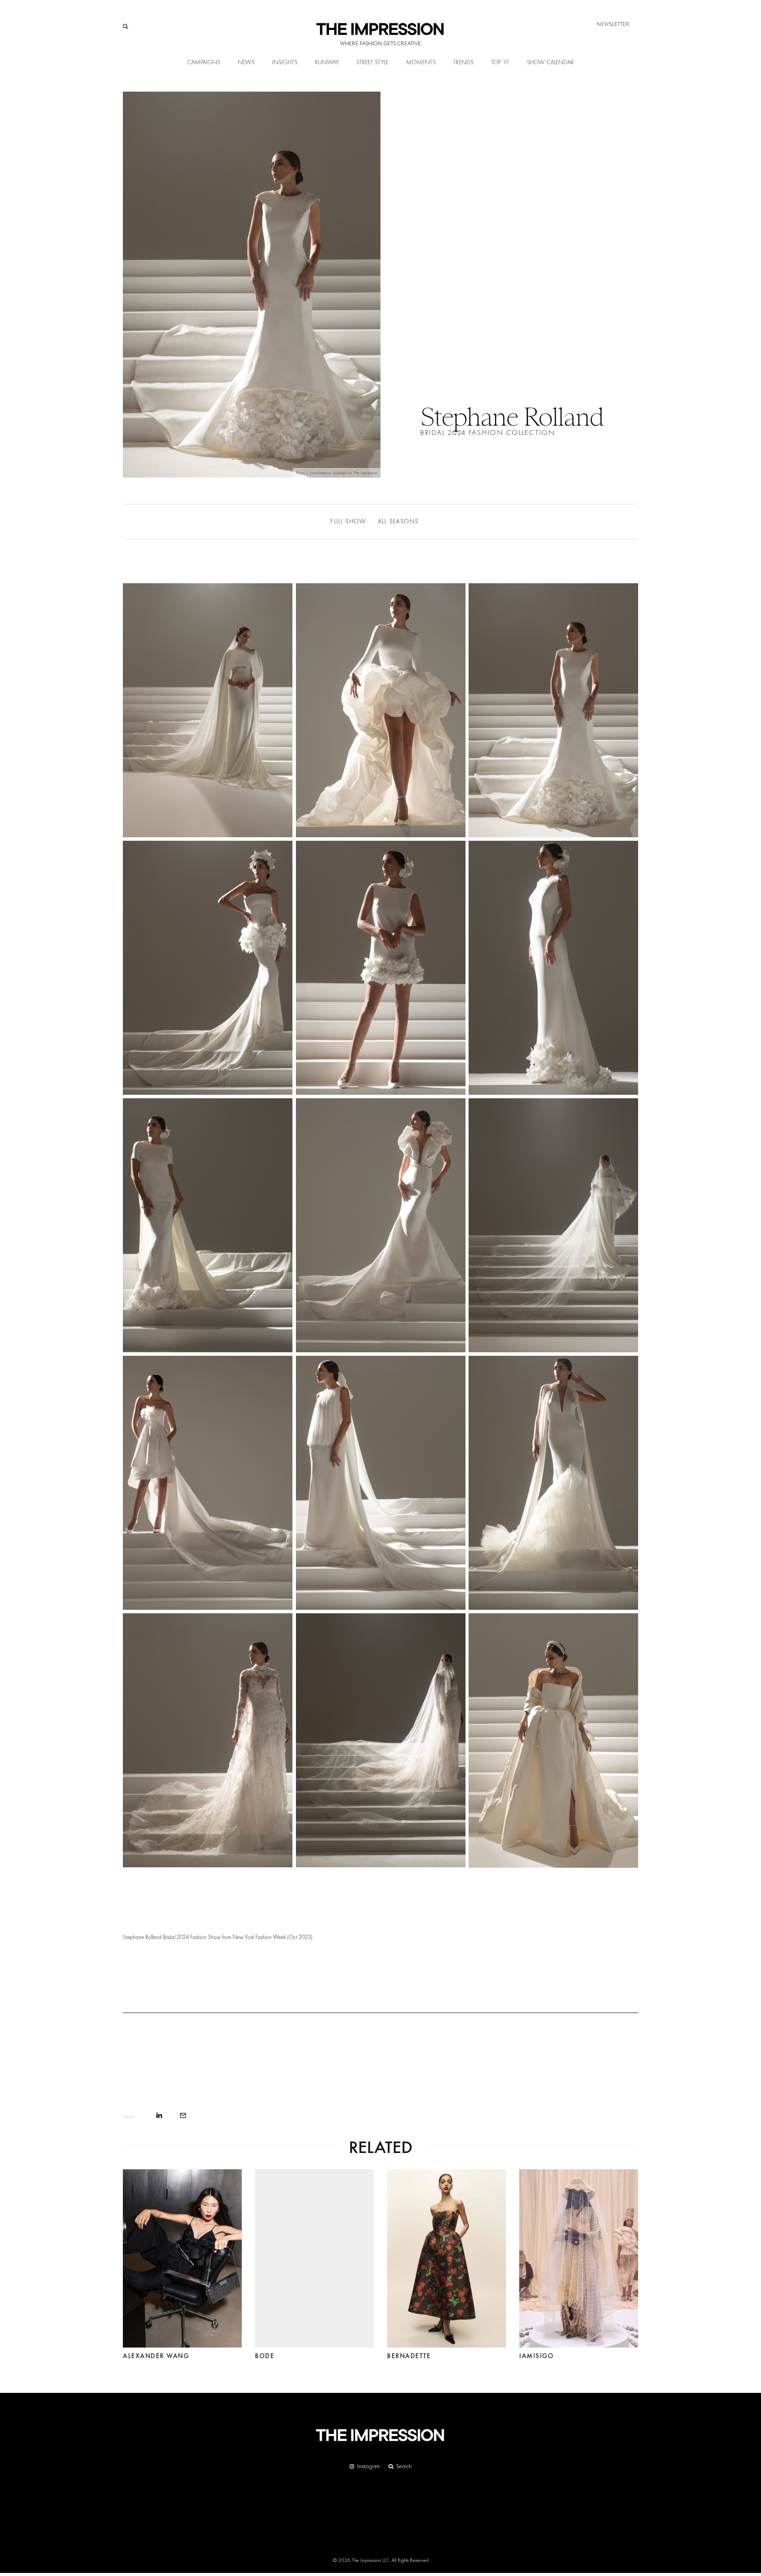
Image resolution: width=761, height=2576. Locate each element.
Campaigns (204, 63)
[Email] (183, 2115)
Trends (463, 63)
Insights (285, 63)
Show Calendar (550, 63)
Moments (421, 63)
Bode (265, 2356)
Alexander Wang (156, 2356)
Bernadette (409, 2356)
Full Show (348, 522)
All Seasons (398, 522)
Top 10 (500, 63)
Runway (327, 63)
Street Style (372, 63)
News (246, 63)
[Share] (159, 2115)
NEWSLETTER (613, 24)
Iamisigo (536, 2356)
